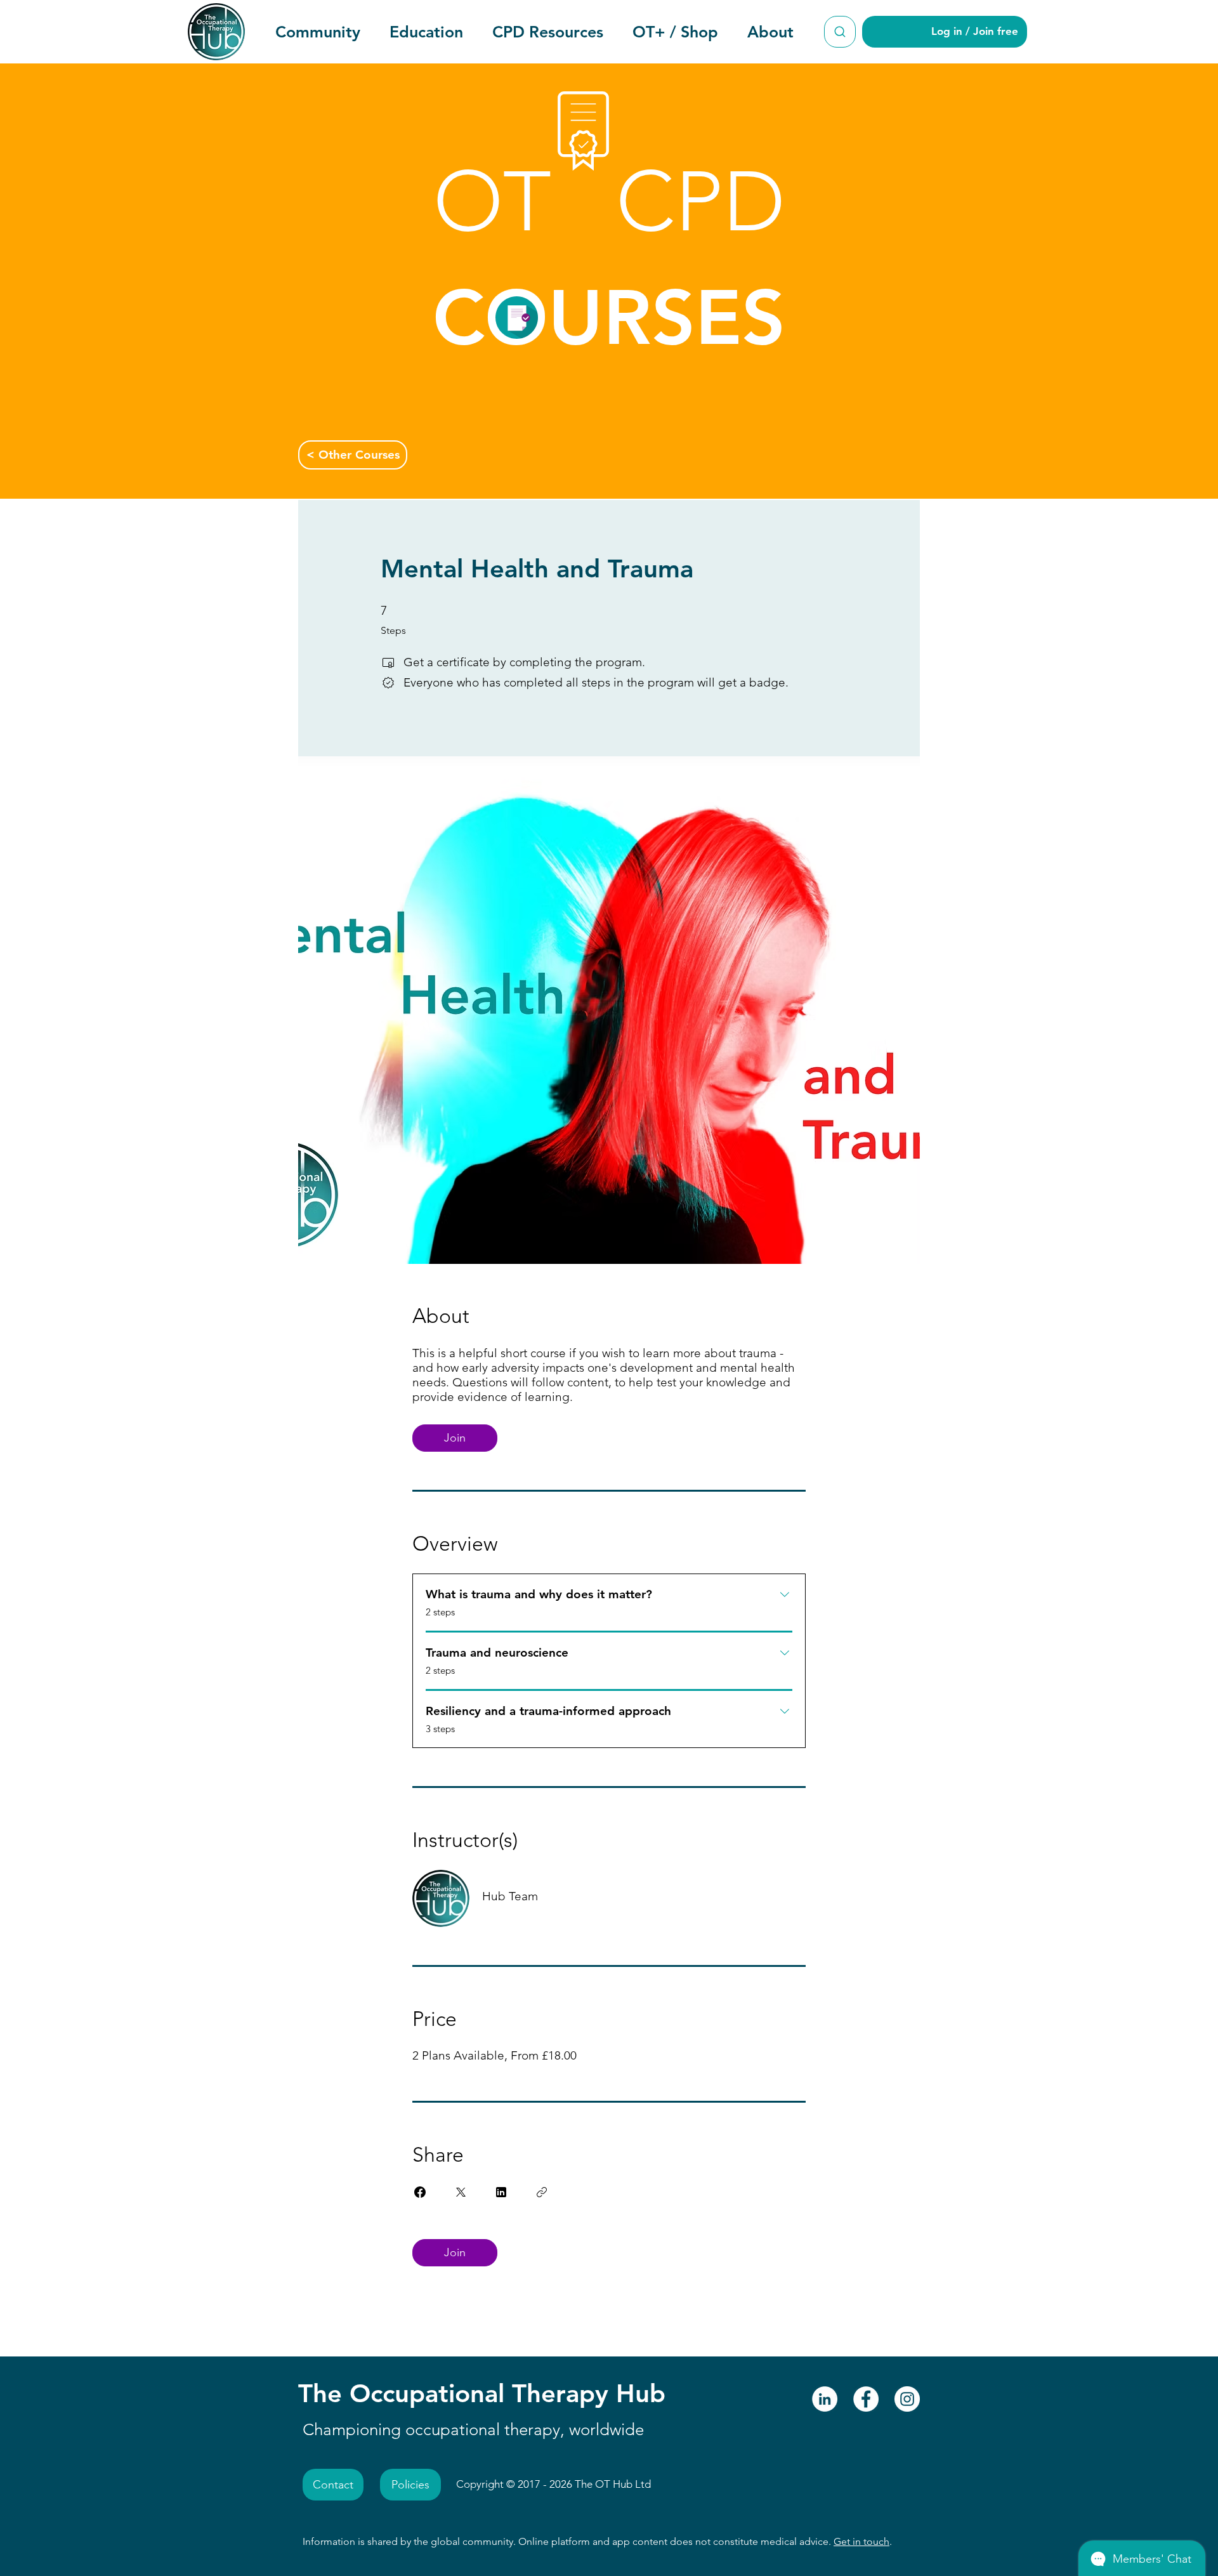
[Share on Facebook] (420, 2192)
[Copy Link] (542, 2192)
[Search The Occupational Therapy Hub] (840, 32)
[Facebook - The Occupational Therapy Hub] (866, 2399)
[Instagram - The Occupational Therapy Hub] (907, 2399)
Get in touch (861, 2541)
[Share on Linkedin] (501, 2192)
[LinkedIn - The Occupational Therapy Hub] (825, 2399)
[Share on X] (461, 2192)
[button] (318, 32)
